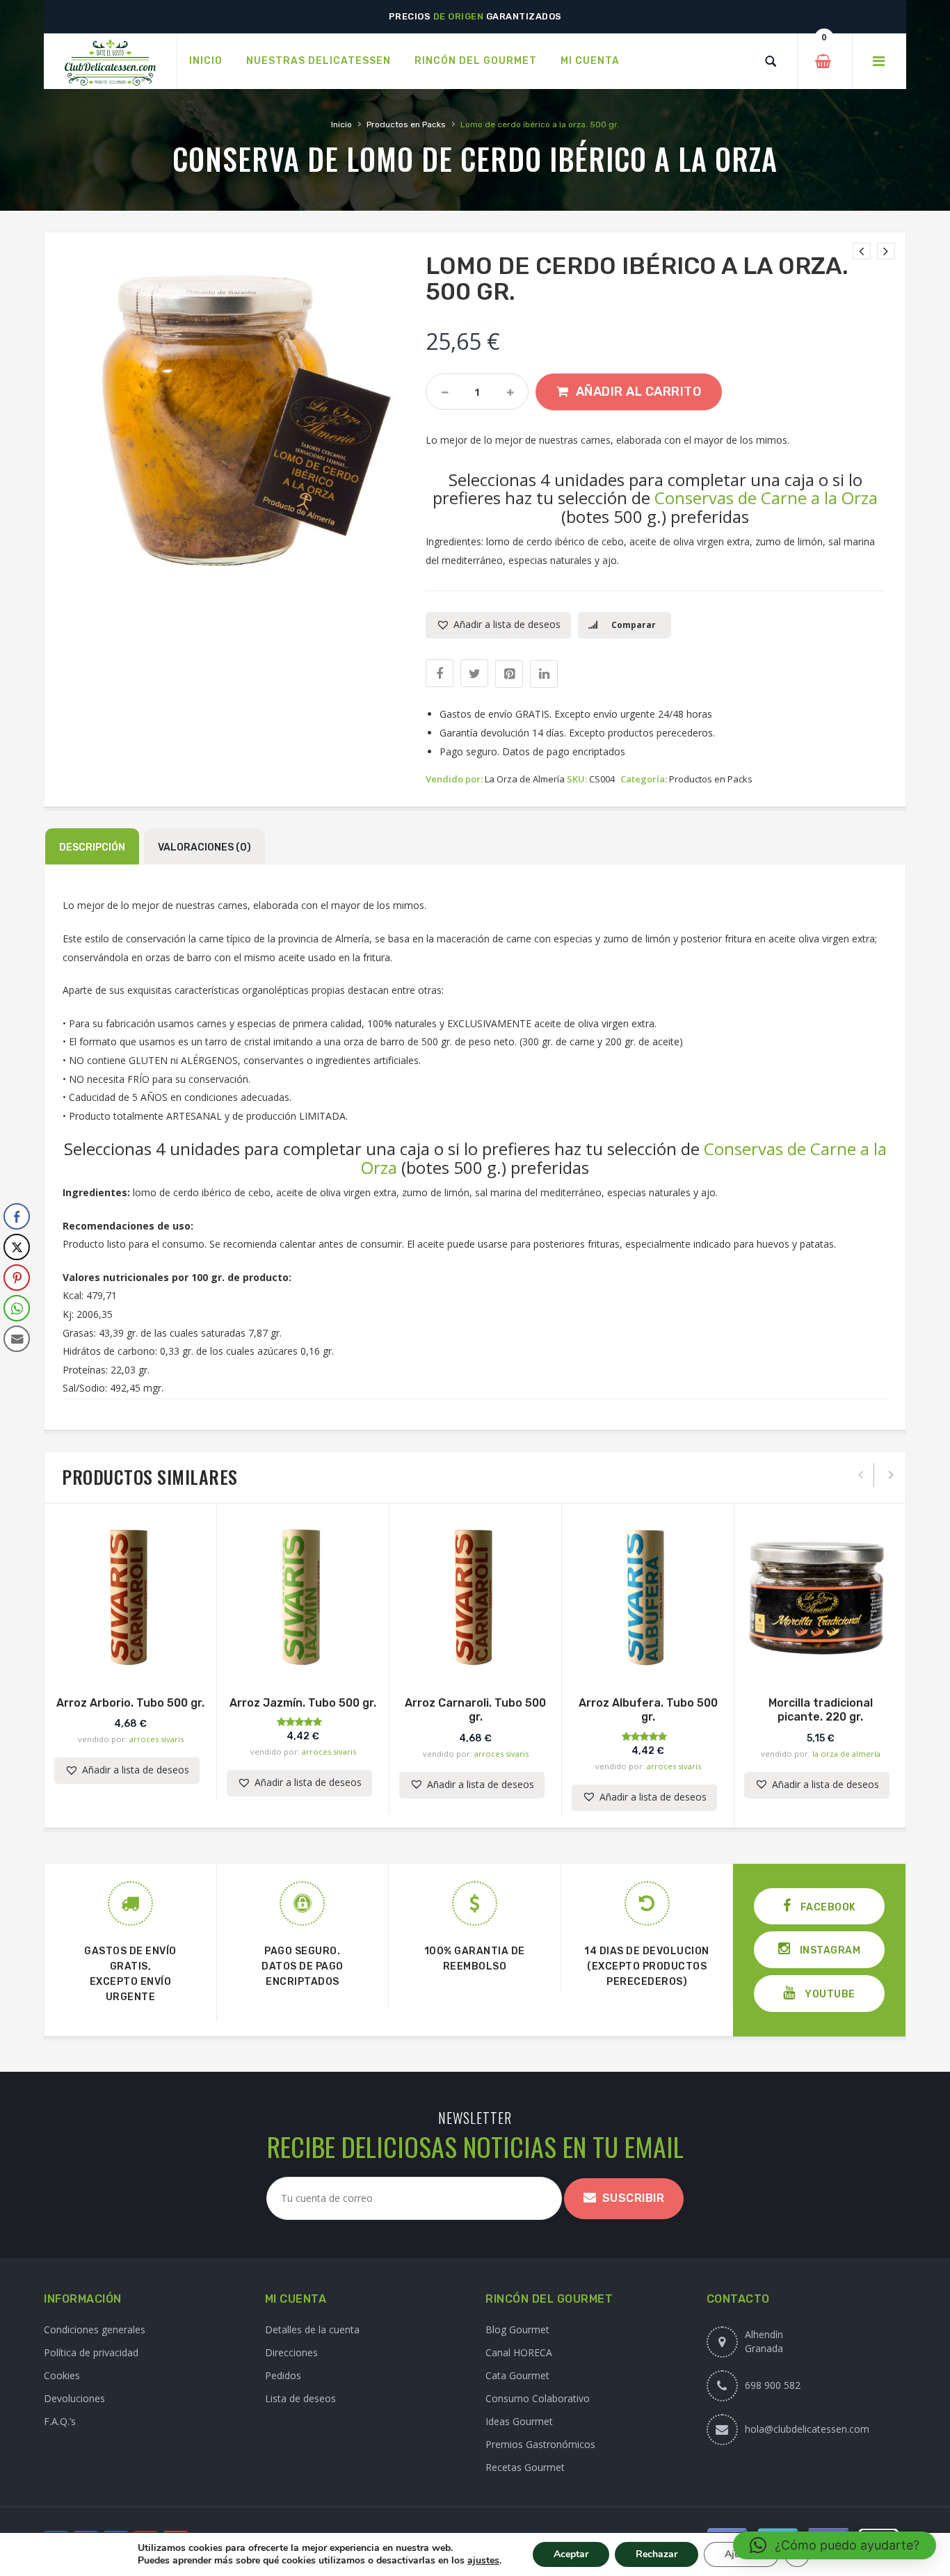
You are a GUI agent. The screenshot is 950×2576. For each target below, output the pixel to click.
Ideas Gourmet (519, 2421)
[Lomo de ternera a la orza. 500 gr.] (886, 251)
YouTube (829, 1994)
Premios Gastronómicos (540, 2444)
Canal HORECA (519, 2352)
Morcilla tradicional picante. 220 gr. (821, 1710)
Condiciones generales (95, 2329)
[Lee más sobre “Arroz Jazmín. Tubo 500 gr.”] (303, 1661)
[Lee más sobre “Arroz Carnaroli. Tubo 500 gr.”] (476, 1661)
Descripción (92, 847)
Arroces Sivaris (156, 1739)
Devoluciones (74, 2398)
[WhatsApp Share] (17, 1308)
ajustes (483, 2561)
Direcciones (291, 2352)
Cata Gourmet (517, 2375)
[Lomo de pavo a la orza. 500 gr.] (862, 251)
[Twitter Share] (17, 1247)
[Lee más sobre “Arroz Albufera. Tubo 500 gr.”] (648, 1661)
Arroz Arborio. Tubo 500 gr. (130, 1703)
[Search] (771, 61)
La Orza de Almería (525, 779)
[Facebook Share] (17, 1216)
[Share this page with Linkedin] (544, 674)
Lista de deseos (300, 2398)
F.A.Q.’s (60, 2421)
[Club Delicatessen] (110, 62)
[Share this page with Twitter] (474, 673)
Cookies (62, 2375)
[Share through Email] (17, 1339)
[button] (498, 625)
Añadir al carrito (639, 392)
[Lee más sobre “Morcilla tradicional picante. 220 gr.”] (821, 1661)
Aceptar (571, 2554)
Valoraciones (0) (204, 847)
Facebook (827, 1907)
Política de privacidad (91, 2352)
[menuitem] (206, 61)
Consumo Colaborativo (538, 2398)
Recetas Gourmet (525, 2467)
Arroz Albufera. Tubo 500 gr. (648, 1710)
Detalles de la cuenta (312, 2329)
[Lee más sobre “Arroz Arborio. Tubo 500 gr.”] (131, 1661)
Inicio (341, 124)
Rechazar (657, 2554)
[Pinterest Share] (17, 1278)
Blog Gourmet (517, 2329)
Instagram (829, 1950)
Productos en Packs (406, 124)
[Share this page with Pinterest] (509, 674)
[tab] (92, 846)
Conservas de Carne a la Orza (766, 498)
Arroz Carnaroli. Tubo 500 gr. (475, 1710)
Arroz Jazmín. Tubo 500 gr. (303, 1703)
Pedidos (283, 2375)
